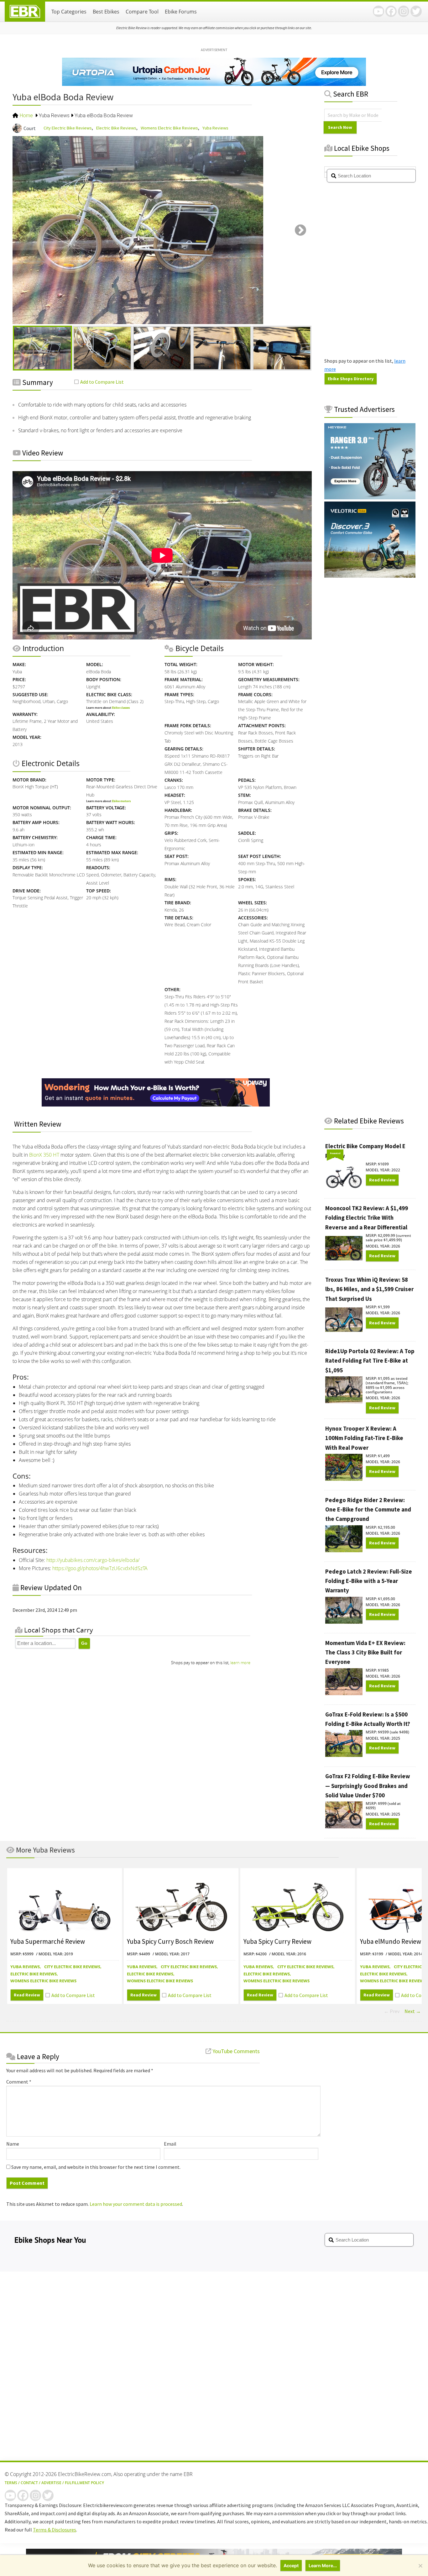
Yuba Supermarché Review (48, 1941)
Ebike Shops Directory (351, 379)
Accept (291, 2565)
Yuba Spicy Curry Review (277, 1941)
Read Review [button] (382, 1180)
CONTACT (29, 2483)
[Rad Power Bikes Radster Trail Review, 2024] (65, 1903)
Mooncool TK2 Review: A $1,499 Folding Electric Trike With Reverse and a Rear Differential (367, 1218)
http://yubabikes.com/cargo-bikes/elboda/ (93, 1560)
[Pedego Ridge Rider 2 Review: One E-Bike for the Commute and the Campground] (344, 1536)
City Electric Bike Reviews (68, 128)
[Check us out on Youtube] (378, 11)
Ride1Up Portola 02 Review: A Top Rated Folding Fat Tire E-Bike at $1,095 (370, 1361)
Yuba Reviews (54, 116)
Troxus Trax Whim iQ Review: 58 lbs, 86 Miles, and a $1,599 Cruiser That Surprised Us (369, 1289)
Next (300, 231)
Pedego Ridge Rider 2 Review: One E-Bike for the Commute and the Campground (368, 1510)
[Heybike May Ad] (370, 497)
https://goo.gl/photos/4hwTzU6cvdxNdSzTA (100, 1568)
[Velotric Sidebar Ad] (370, 576)
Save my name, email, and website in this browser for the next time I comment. (96, 2167)
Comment (19, 2082)
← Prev (392, 2011)
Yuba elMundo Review (391, 1941)
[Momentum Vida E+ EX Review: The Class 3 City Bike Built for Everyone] (344, 1679)
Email (170, 2144)
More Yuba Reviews (45, 1850)
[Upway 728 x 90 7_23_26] (156, 1105)
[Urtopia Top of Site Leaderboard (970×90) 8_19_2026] (214, 84)
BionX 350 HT (44, 1155)
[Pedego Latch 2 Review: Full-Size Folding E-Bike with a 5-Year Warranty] (344, 1607)
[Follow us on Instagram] (404, 11)
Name (13, 2144)
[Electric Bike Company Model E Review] (344, 1177)
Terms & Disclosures (55, 2530)
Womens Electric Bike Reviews (169, 128)
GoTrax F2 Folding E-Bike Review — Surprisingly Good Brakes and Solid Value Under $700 (368, 1786)
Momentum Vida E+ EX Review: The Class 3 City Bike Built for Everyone (365, 1653)
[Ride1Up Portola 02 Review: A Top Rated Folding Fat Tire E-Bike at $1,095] (344, 1387)
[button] (99, 382)
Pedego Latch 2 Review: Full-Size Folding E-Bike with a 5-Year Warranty (369, 1581)
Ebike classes (121, 708)
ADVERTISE (51, 2483)
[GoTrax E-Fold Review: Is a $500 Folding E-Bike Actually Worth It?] (344, 1741)
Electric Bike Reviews (116, 128)
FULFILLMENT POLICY (84, 2483)
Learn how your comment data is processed (136, 2204)
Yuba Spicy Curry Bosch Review (170, 1941)
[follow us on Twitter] (416, 11)
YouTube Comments (235, 2051)
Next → (413, 2011)
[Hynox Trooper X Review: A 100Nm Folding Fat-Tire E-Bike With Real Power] (344, 1465)
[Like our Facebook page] (391, 11)
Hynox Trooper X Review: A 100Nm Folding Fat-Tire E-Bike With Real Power (364, 1438)
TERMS (11, 2483)
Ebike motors (121, 801)
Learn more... (323, 2565)
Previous (24, 231)
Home (26, 116)
